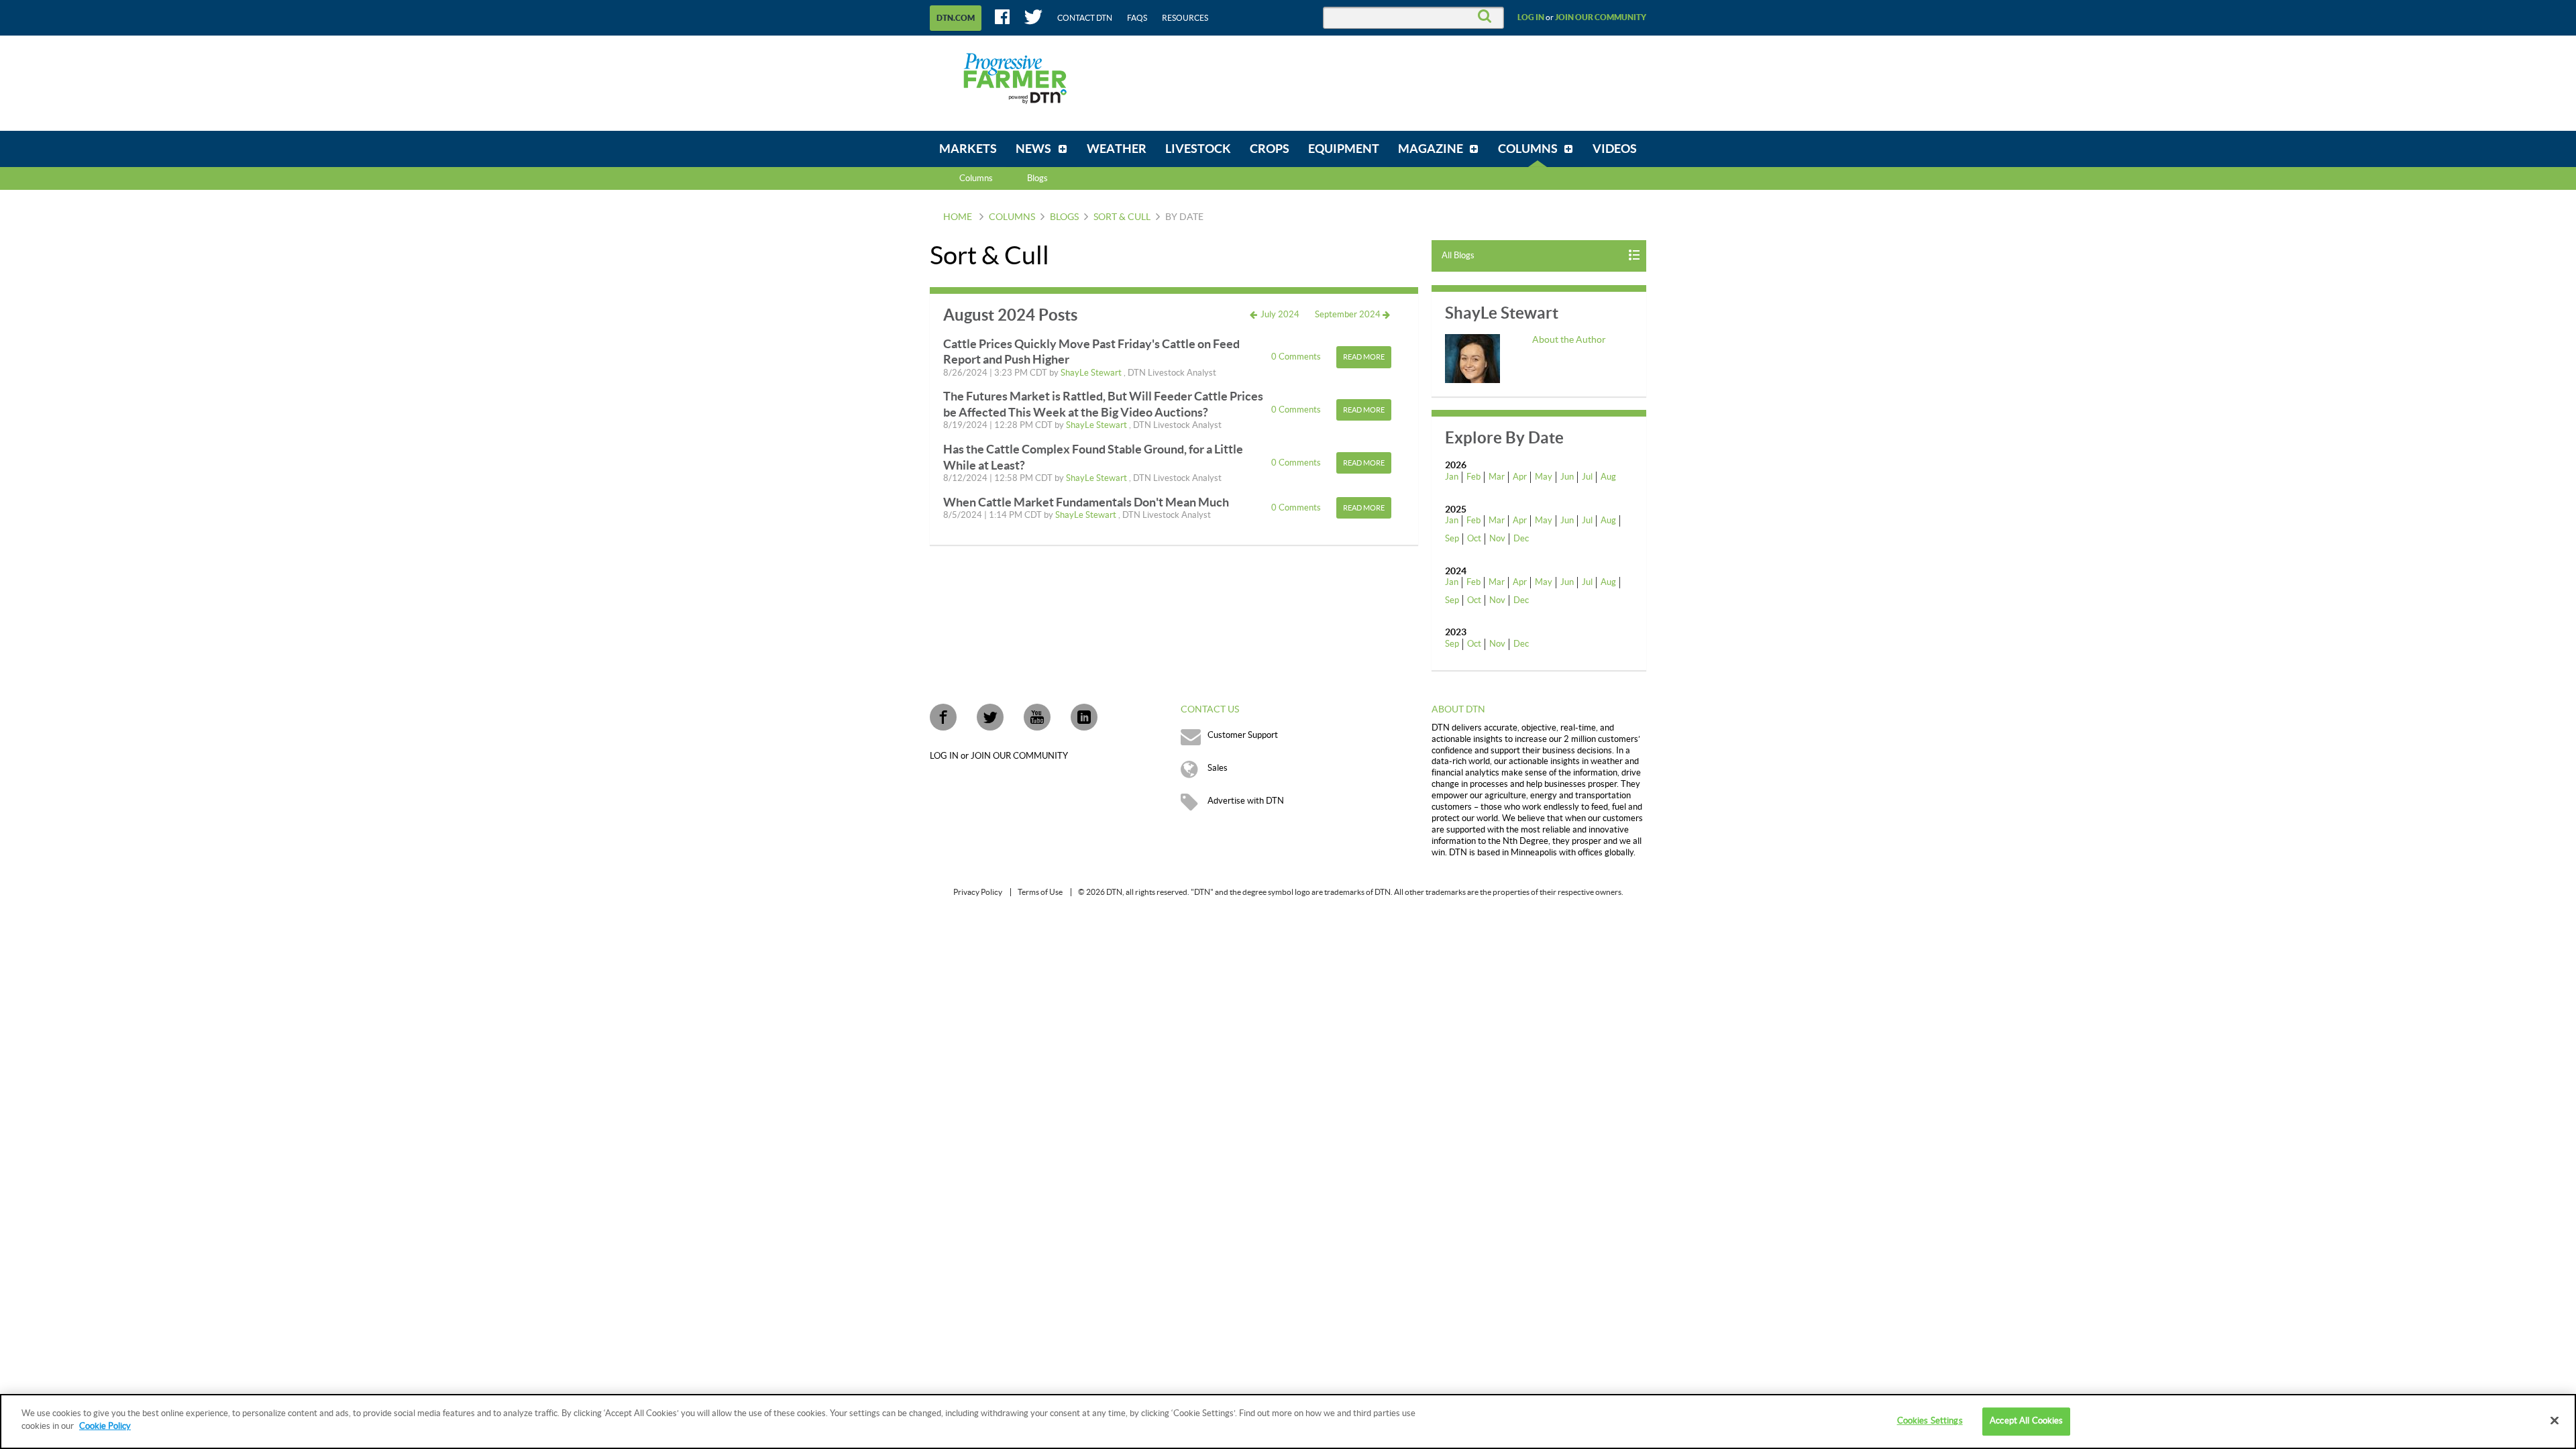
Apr (1520, 477)
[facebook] (943, 717)
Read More (1364, 357)
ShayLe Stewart (1092, 373)
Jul (1587, 477)
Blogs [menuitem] (1037, 178)
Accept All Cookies (2026, 1421)
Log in (1531, 17)
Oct (1474, 539)
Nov (1497, 539)
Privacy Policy (978, 892)
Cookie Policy (105, 1426)
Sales (1218, 768)
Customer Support (1243, 735)
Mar (1497, 477)
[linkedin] (1084, 717)
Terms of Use (1040, 892)
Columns (976, 178)
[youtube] (1037, 717)
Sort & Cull (1122, 217)
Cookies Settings (1930, 1421)
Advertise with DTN (1246, 801)
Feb (1473, 477)
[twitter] (990, 717)
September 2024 (1349, 315)
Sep (1452, 539)
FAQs (1137, 18)
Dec (1521, 539)
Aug (1608, 477)
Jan (1452, 477)
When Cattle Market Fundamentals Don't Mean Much (1086, 502)
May (1544, 477)
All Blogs (1458, 256)
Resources (1185, 18)
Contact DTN (1085, 18)
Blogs (1064, 217)
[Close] (2555, 1420)
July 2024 (1279, 315)
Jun (1567, 477)
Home (958, 217)
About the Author (1569, 340)
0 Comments (1297, 357)
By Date (1184, 217)
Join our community (1601, 17)
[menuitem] (968, 149)
